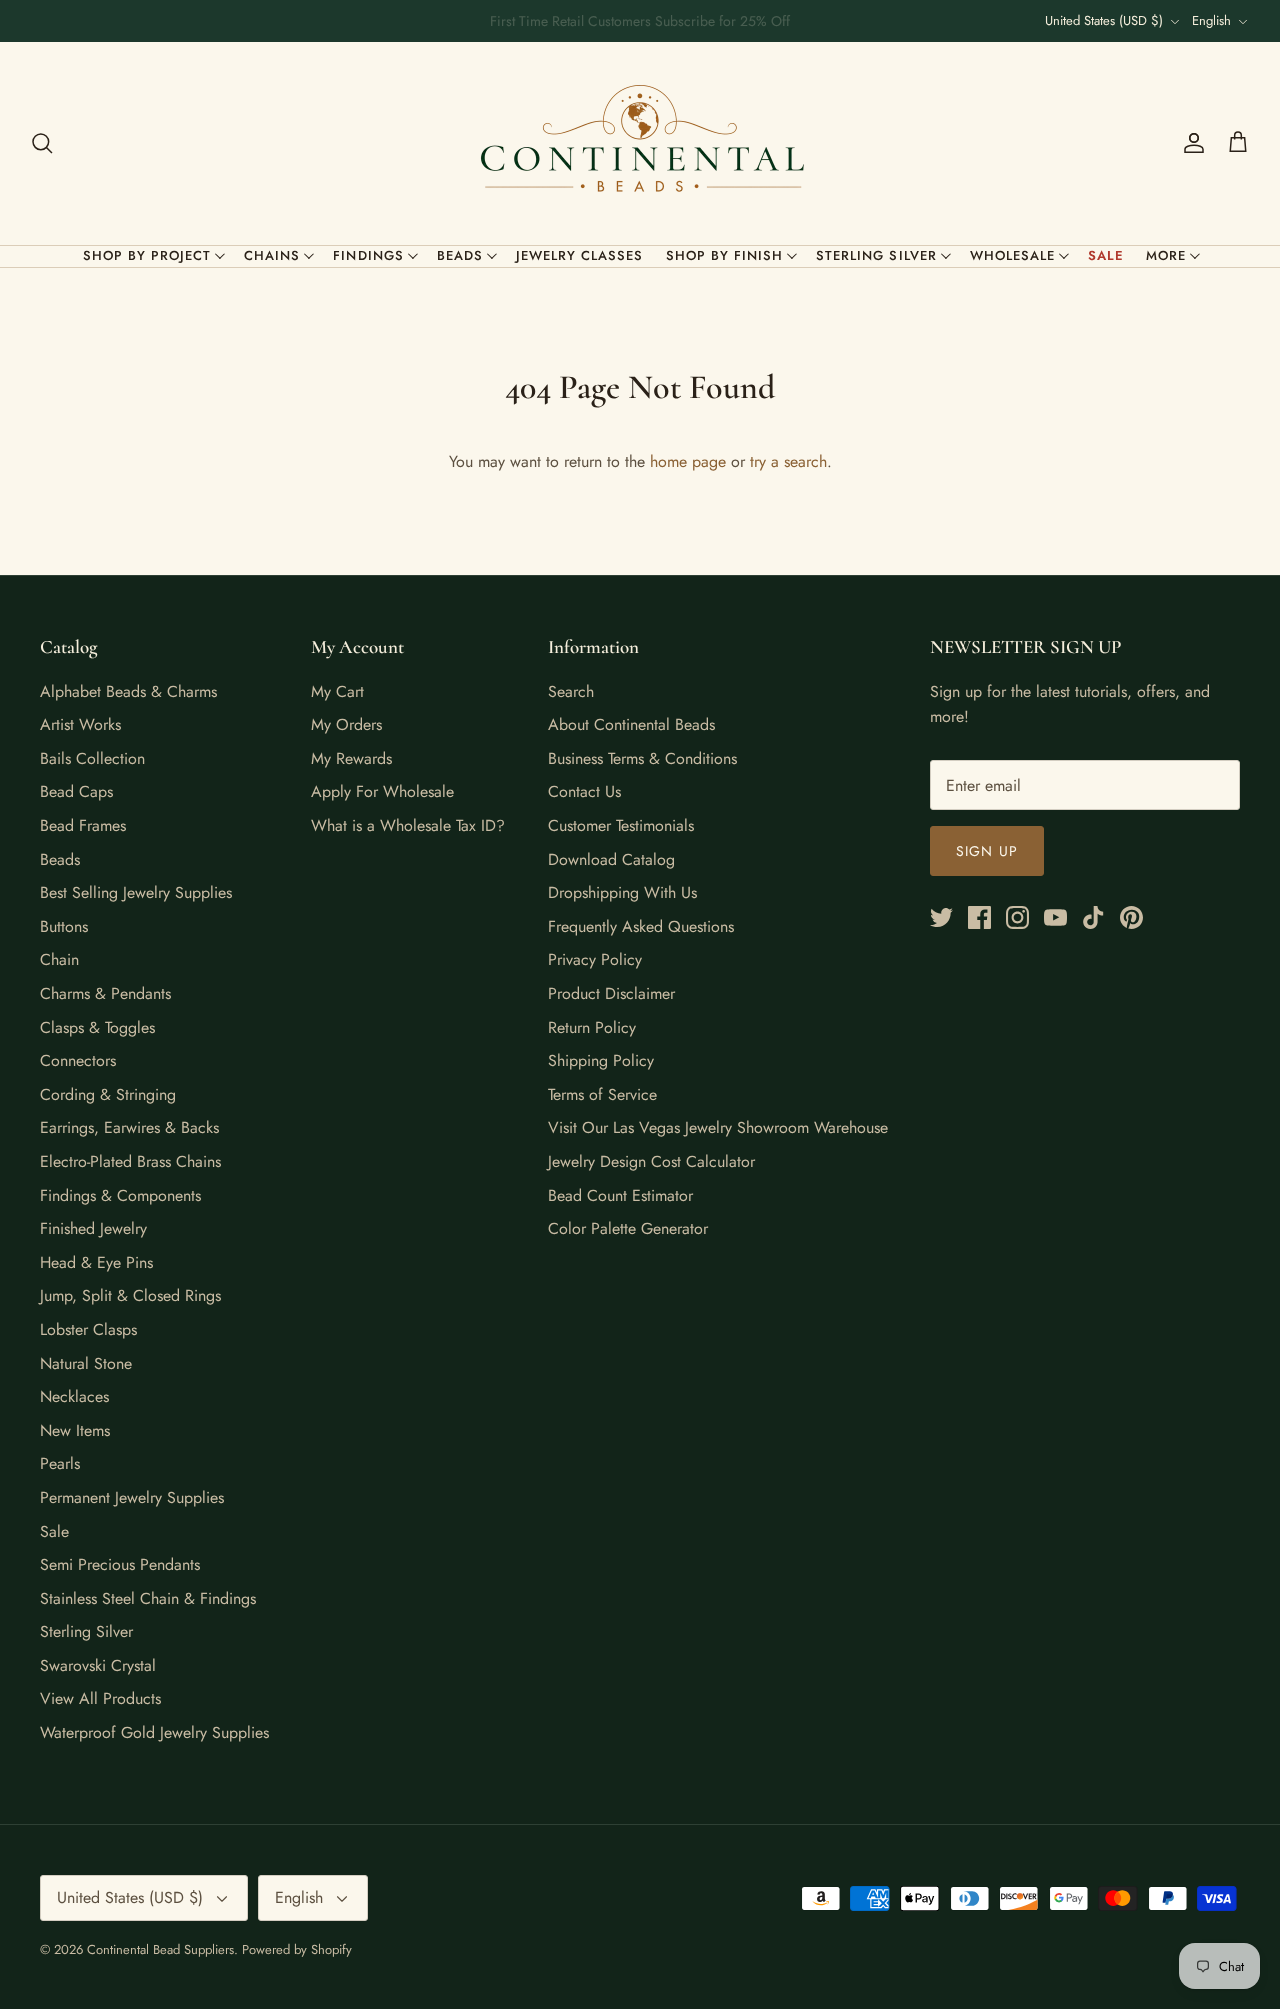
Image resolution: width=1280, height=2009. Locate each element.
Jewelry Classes (580, 255)
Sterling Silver (876, 255)
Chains (272, 255)
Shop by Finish (725, 255)
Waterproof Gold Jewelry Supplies (154, 1732)
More (1166, 255)
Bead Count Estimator (620, 1195)
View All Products (100, 1698)
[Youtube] (1055, 917)
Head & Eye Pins (96, 1262)
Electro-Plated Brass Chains (130, 1161)
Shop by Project (147, 255)
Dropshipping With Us (622, 892)
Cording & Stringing (108, 1094)
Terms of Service (602, 1094)
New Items (75, 1430)
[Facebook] (979, 917)
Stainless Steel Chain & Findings (148, 1598)
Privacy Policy (595, 959)
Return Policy (592, 1027)
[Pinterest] (1131, 917)
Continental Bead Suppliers (160, 1949)
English (1211, 20)
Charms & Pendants (105, 993)
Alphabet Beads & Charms (128, 691)
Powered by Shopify (297, 1949)
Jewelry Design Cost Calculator (651, 1161)
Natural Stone (86, 1363)
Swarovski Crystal (98, 1665)
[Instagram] (1017, 917)
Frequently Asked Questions (641, 926)
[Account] (1190, 143)
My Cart (337, 691)
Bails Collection (92, 758)
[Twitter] (941, 917)
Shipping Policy (601, 1060)
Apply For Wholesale (382, 791)
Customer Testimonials (621, 825)
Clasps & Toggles (97, 1027)
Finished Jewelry (93, 1228)
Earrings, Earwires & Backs (129, 1127)
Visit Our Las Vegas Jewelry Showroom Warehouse (718, 1127)
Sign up (987, 851)
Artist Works (80, 724)
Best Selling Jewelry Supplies (136, 892)
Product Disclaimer (611, 993)
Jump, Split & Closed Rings (130, 1295)
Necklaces (74, 1396)
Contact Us (584, 791)
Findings (368, 255)
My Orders (346, 724)
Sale (1106, 255)
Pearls (60, 1463)
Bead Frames (83, 825)
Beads (460, 255)
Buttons (64, 926)
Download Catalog (611, 859)
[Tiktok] (1093, 917)
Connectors (78, 1060)
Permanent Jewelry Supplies (132, 1497)
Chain (59, 959)
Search (571, 691)
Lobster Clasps (88, 1329)
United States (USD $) (1104, 20)
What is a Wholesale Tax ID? (408, 825)
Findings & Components (120, 1195)
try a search (788, 461)
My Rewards (351, 758)
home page (688, 461)
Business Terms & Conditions (642, 758)
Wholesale (1012, 255)
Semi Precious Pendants (120, 1564)
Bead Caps (76, 791)
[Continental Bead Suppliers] (640, 143)
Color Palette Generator (628, 1228)
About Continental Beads (631, 724)
